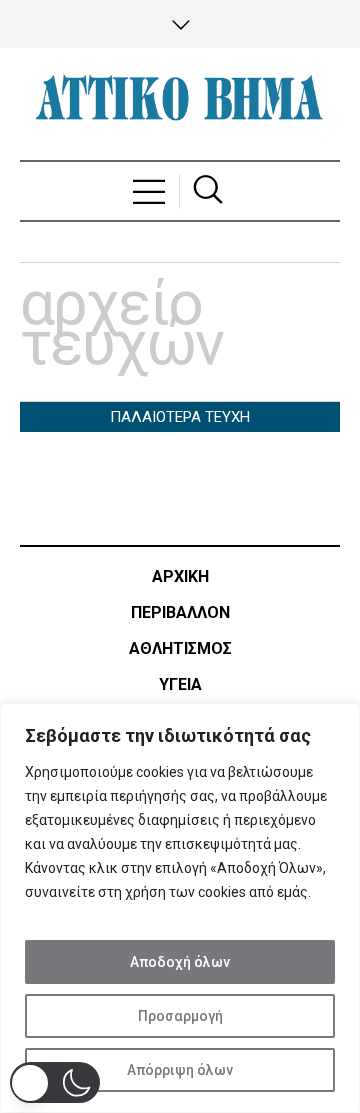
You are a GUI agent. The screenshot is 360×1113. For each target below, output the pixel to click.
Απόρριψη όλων (180, 1070)
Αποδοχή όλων (180, 962)
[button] (55, 1082)
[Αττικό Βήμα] (180, 104)
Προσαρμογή (180, 1016)
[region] (180, 908)
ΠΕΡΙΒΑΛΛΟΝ (180, 612)
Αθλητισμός (180, 648)
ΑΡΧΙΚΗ (180, 576)
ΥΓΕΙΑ (180, 684)
